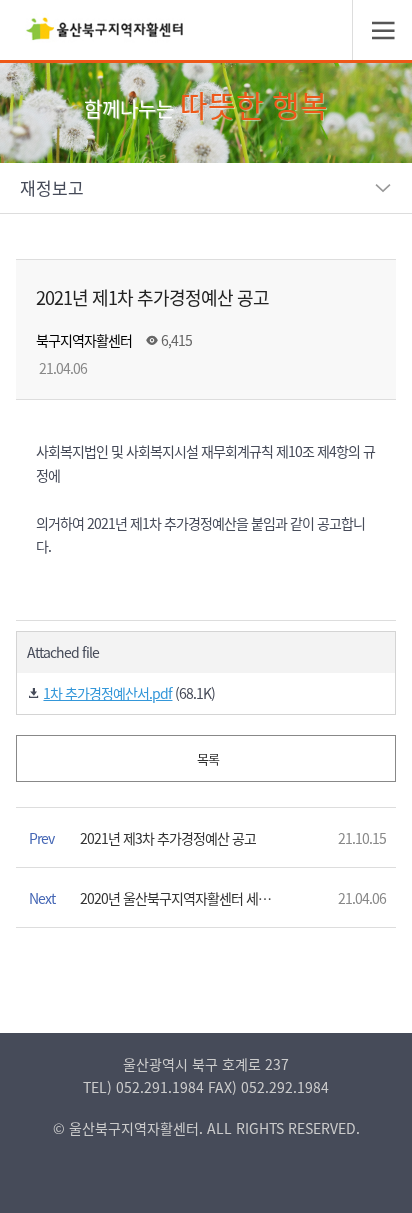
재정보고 (52, 187)
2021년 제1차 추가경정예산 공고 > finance (105, 35)
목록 (206, 758)
